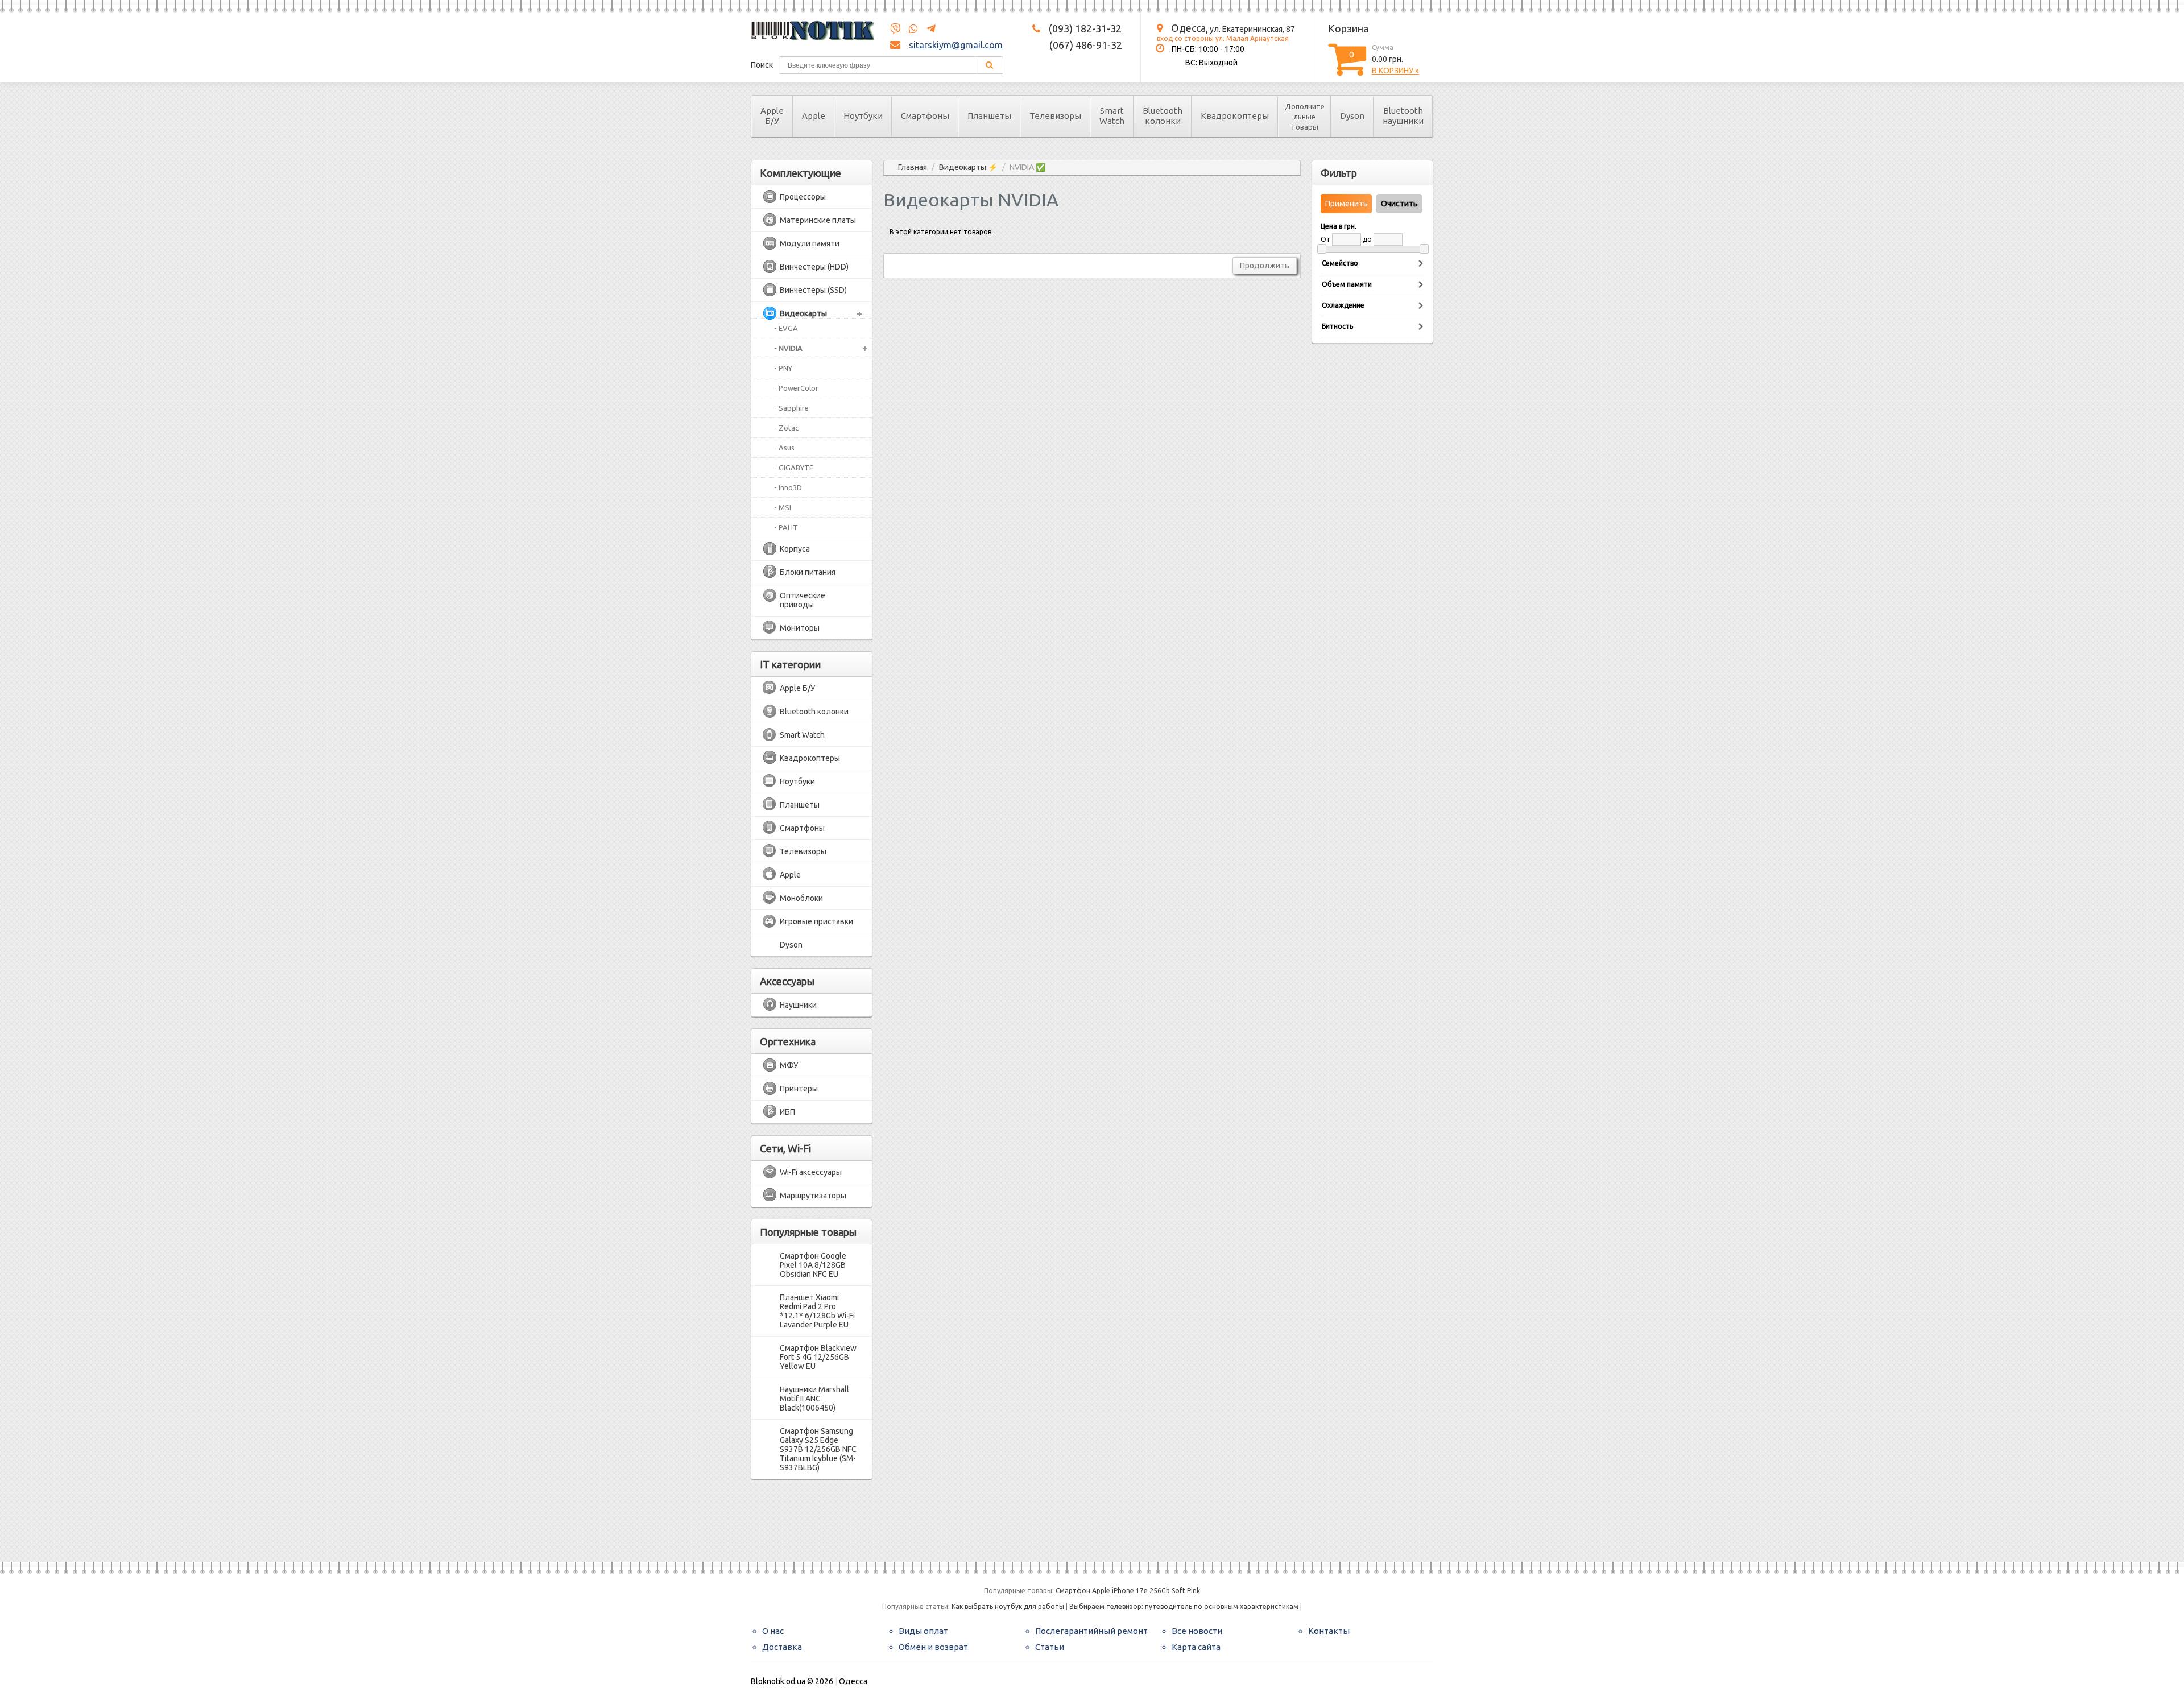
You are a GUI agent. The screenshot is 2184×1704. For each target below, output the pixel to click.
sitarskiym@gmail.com (956, 45)
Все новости (1197, 1631)
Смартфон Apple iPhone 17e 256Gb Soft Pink (1128, 1591)
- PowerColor (796, 388)
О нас (773, 1631)
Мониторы (800, 628)
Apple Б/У (772, 116)
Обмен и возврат (933, 1647)
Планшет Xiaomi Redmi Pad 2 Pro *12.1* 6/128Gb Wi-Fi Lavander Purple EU (817, 1311)
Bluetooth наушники (1403, 116)
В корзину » (1395, 71)
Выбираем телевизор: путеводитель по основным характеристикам (1184, 1606)
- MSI (783, 507)
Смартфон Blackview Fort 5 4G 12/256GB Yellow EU (818, 1357)
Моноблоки (801, 898)
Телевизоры (1055, 116)
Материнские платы (818, 220)
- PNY (783, 368)
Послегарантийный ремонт (1091, 1631)
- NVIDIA (788, 348)
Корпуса (795, 549)
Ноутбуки (863, 116)
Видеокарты (803, 313)
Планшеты (989, 116)
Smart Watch (1112, 116)
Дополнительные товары (1305, 117)
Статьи (1050, 1647)
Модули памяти (810, 243)
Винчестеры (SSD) (813, 290)
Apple (814, 116)
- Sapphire (791, 408)
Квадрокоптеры (1235, 116)
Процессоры (803, 197)
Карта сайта (1196, 1647)
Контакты (1329, 1631)
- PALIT (786, 527)
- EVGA (786, 328)
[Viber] (895, 29)
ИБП (787, 1112)
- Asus (784, 448)
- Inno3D (788, 487)
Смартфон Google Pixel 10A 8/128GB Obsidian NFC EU (813, 1265)
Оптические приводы (803, 600)
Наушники (798, 1005)
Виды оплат (923, 1631)
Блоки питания (808, 572)
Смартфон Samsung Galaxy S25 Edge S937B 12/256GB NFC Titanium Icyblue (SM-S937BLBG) (818, 1449)
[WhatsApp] (910, 29)
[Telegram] (928, 29)
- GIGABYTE (794, 468)
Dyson (1352, 116)
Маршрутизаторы (813, 1196)
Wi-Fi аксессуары (811, 1172)
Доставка (782, 1647)
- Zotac (786, 428)
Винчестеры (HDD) (814, 267)
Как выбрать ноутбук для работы (1008, 1606)
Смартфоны (925, 116)
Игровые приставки (816, 921)
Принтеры (799, 1089)
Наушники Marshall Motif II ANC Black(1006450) (814, 1399)
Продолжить (1265, 266)
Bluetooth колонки (1163, 116)
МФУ (789, 1065)
